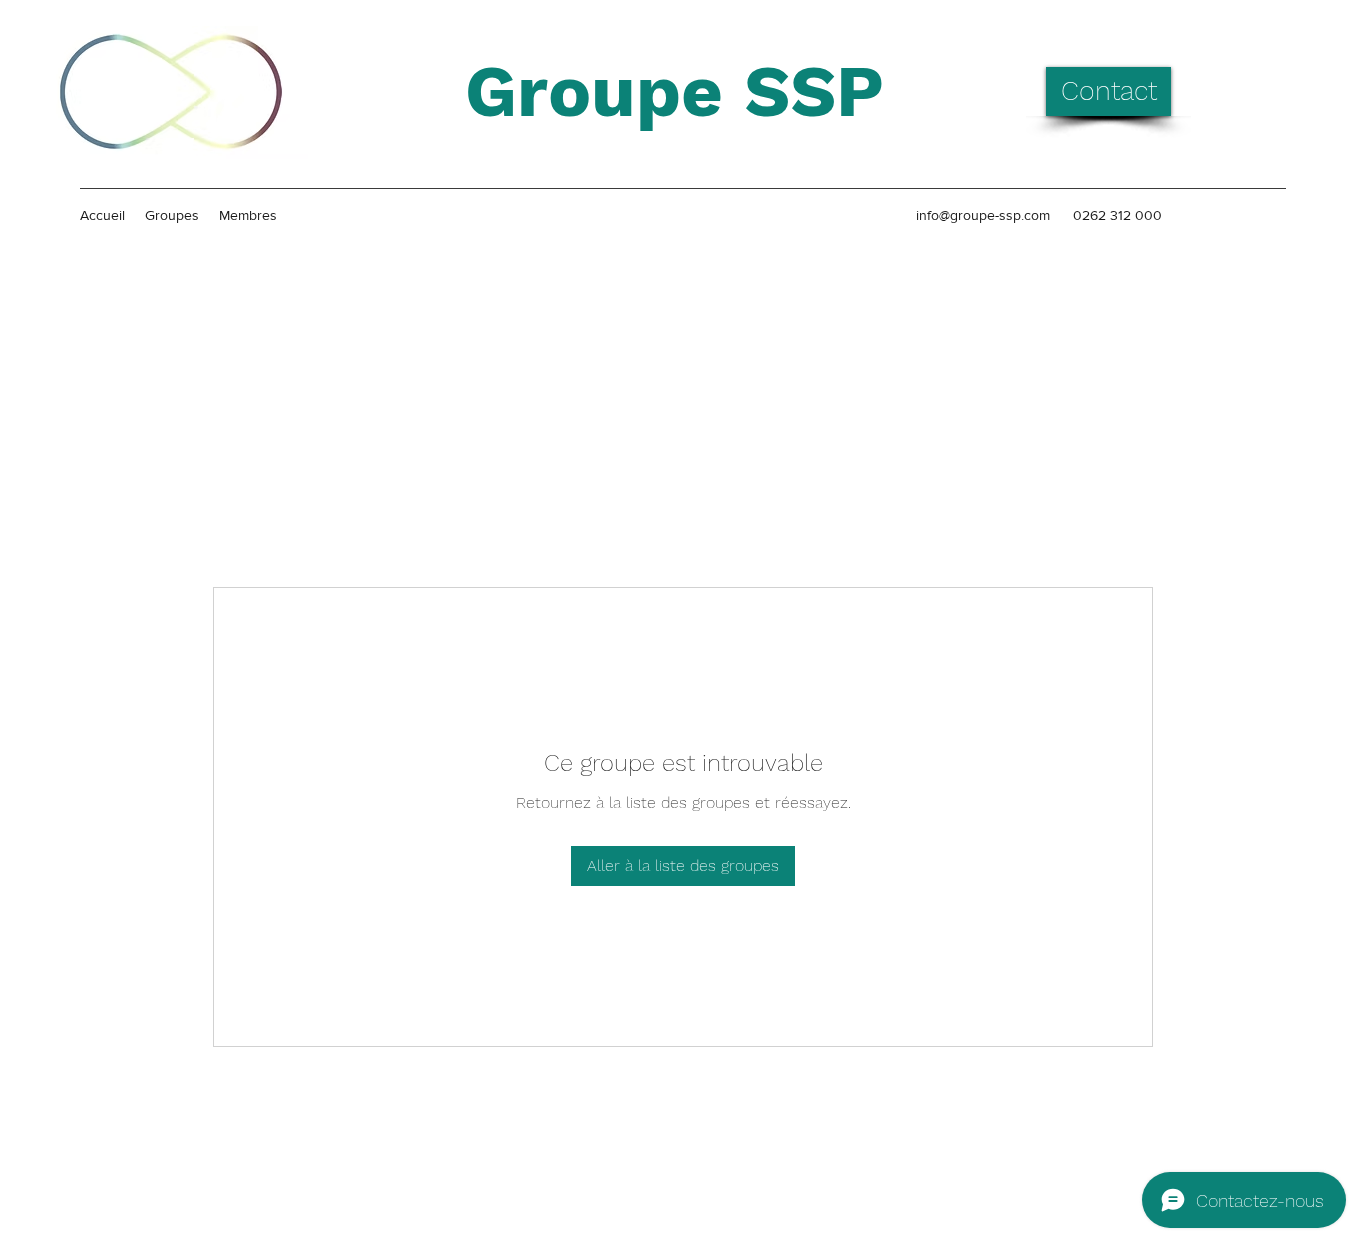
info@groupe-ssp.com (983, 215)
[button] (1108, 91)
